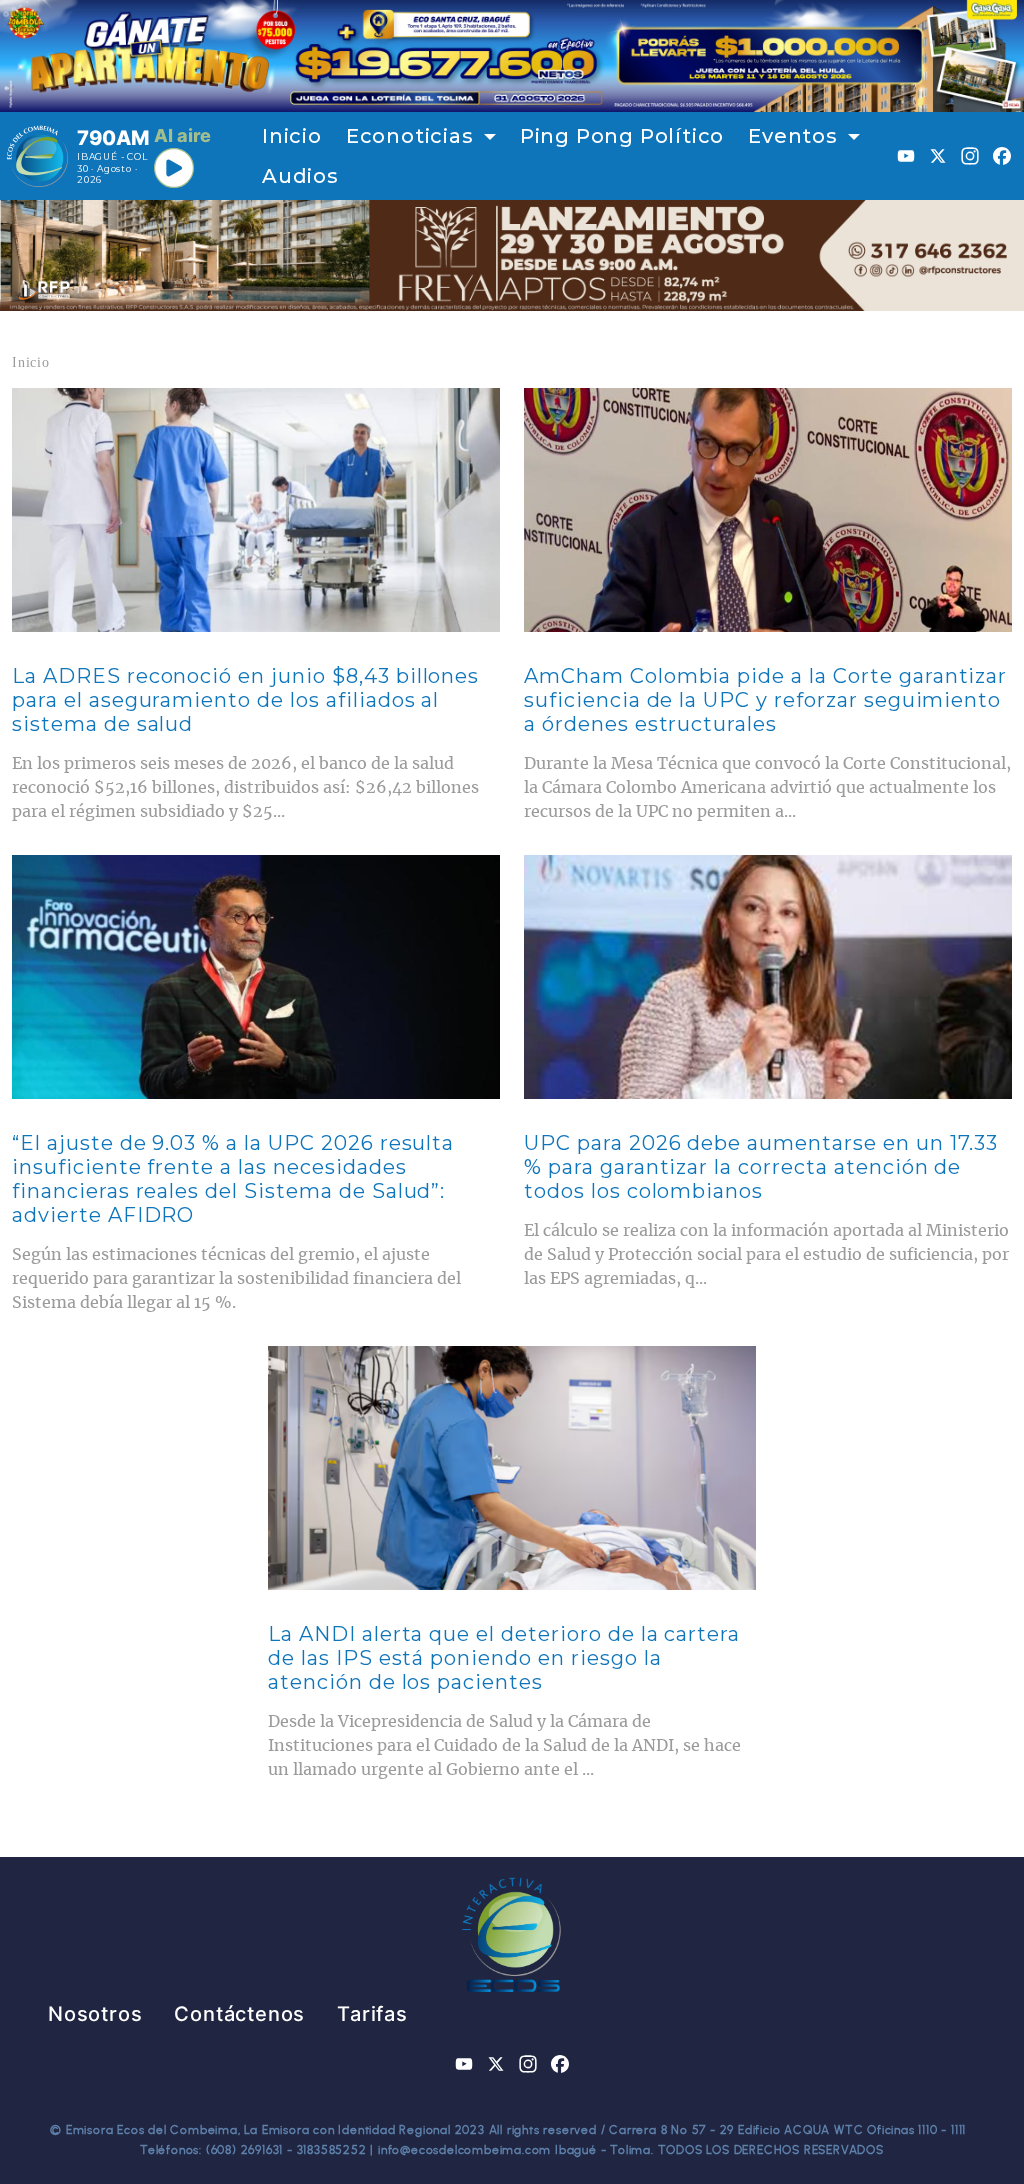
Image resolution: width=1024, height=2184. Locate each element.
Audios (300, 176)
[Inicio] (37, 156)
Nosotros (95, 2014)
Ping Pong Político (622, 136)
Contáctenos (239, 2014)
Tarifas (372, 2014)
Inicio (292, 136)
